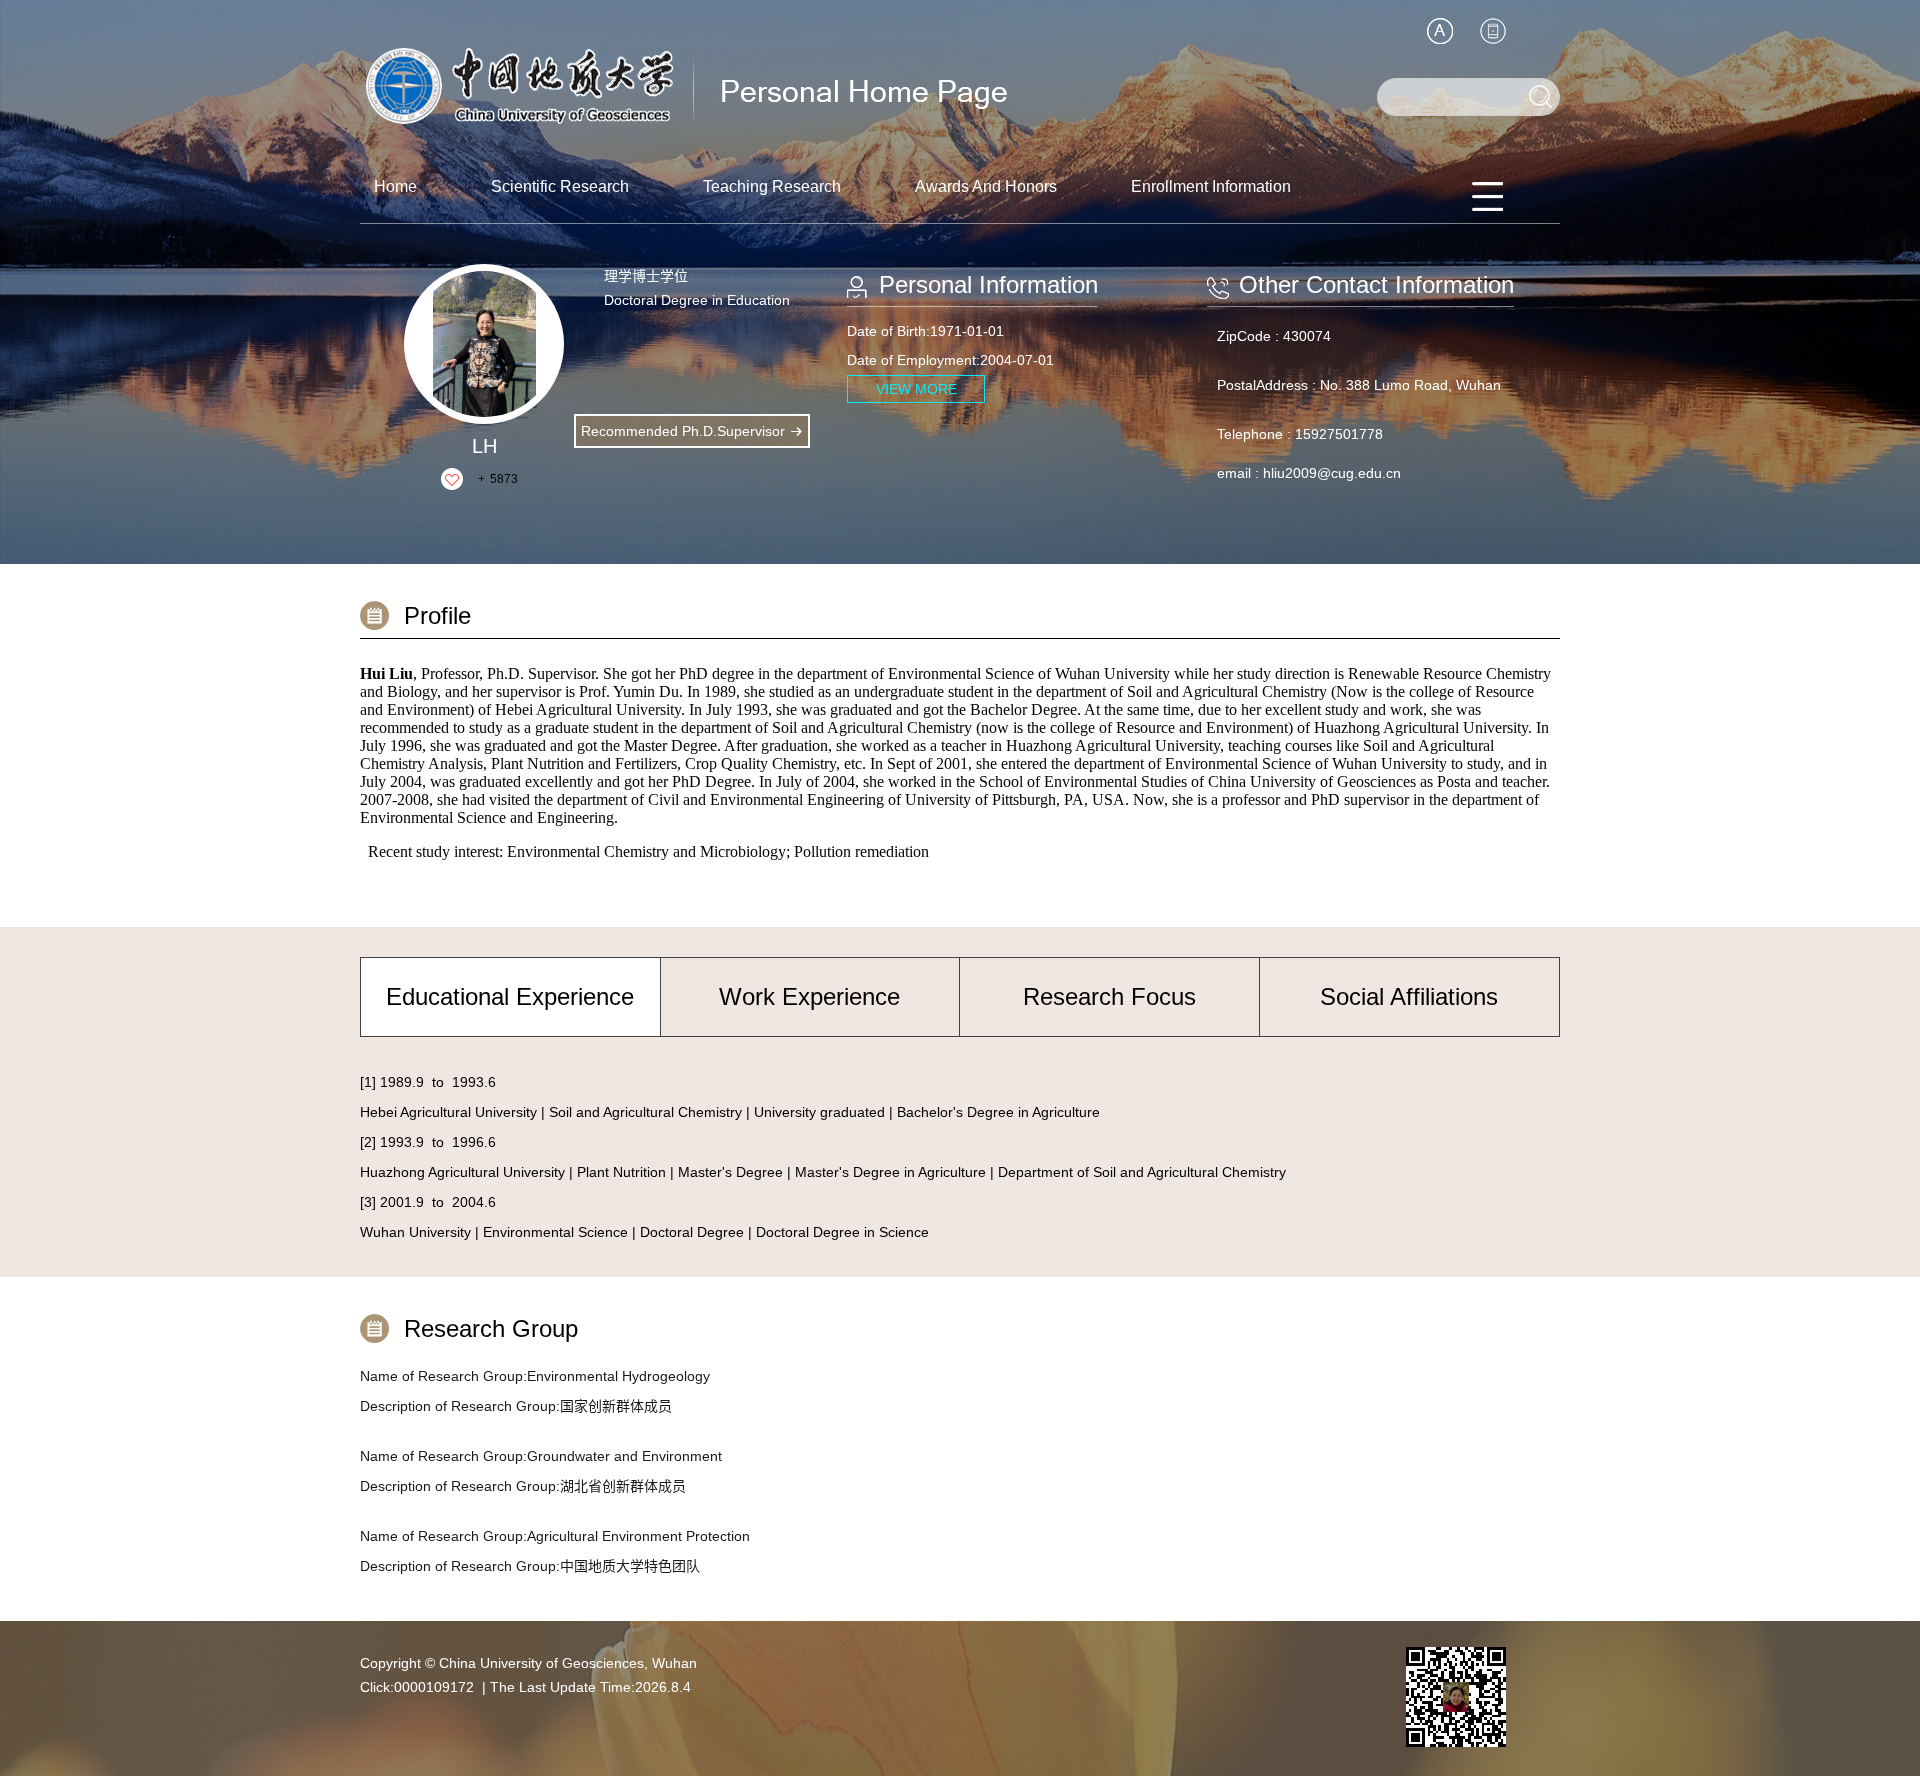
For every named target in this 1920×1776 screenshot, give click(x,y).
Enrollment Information (1211, 186)
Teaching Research (772, 186)
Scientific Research (560, 186)
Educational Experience (510, 996)
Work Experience (809, 996)
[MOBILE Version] (1493, 31)
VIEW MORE (916, 389)
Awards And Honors (986, 186)
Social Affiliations (1409, 996)
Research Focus (1109, 996)
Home (395, 186)
